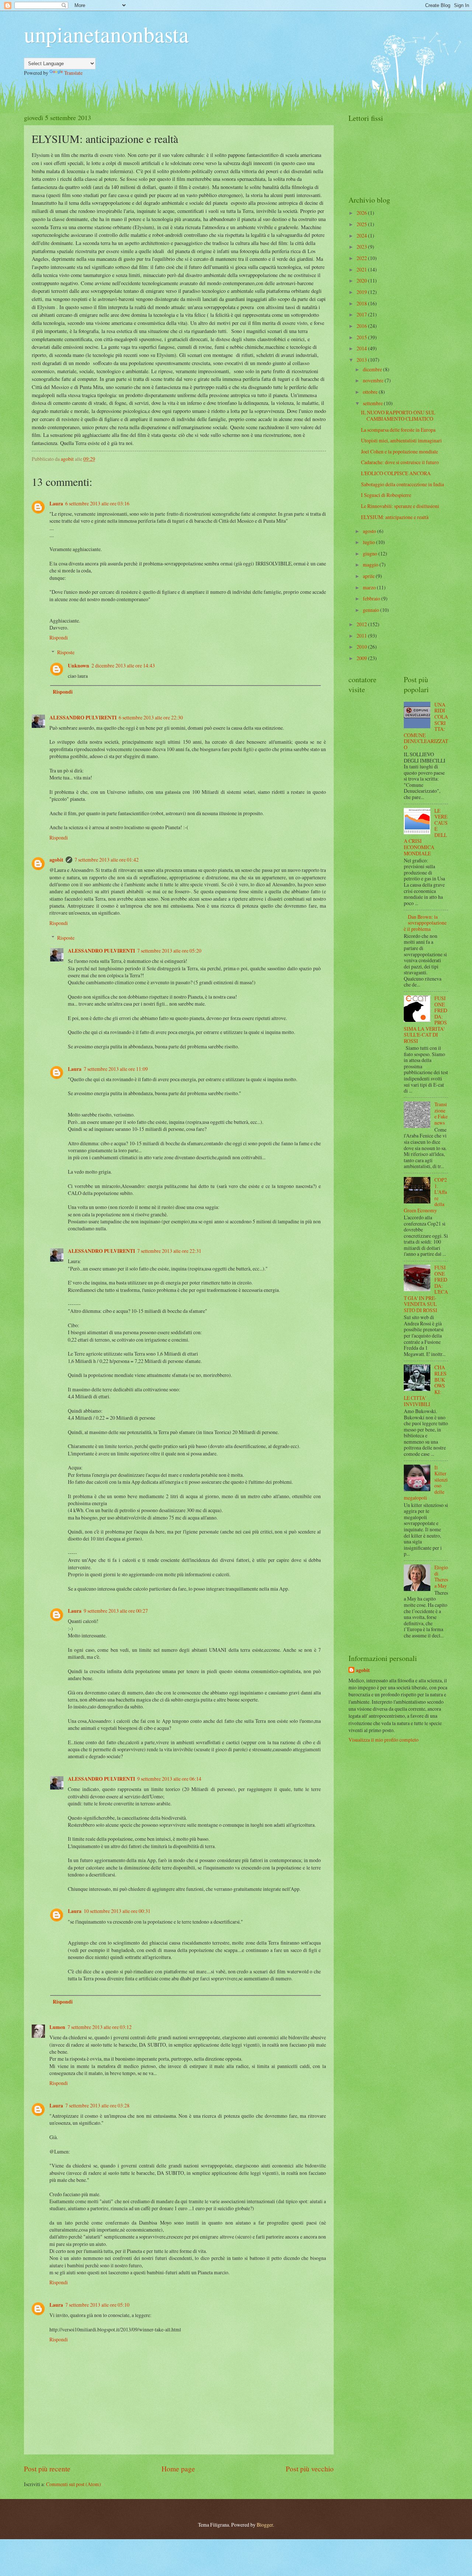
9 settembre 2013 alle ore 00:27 (116, 1611)
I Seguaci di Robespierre (386, 495)
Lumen (57, 2027)
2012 (362, 624)
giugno (371, 553)
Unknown (79, 666)
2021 (362, 269)
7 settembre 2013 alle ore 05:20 (169, 951)
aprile (369, 576)
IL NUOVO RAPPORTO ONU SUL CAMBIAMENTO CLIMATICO (398, 416)
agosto (370, 531)
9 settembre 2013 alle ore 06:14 (169, 1779)
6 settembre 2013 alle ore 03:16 (97, 503)
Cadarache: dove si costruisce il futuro (400, 462)
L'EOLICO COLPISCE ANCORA (396, 473)
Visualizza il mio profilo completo (383, 1740)
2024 (362, 236)
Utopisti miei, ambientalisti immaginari (401, 440)
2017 (362, 314)
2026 (362, 213)
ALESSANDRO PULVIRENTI (83, 718)
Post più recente (47, 2469)
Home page (178, 2469)
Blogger (265, 2525)
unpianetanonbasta (106, 34)
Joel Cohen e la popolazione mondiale (400, 451)
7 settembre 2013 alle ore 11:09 (116, 1069)
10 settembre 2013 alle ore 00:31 (117, 1911)
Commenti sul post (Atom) (74, 2484)
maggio (371, 565)
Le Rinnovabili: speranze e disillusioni (400, 506)
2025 (362, 224)
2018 (362, 303)
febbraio (372, 598)
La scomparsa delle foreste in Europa (398, 430)
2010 (362, 647)
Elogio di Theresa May (441, 1576)
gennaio (372, 610)
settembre (373, 403)
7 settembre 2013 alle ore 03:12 (100, 2027)
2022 (362, 258)
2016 (362, 326)
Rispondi (59, 637)
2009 (362, 658)
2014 (362, 348)
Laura (56, 504)
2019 (362, 292)
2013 (362, 360)
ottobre (371, 392)
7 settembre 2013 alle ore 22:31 (169, 1251)
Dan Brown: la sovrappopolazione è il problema (425, 923)
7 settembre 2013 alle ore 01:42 (107, 860)
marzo (370, 587)
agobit (56, 860)
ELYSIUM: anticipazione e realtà (395, 517)
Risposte (66, 652)
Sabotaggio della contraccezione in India (402, 484)
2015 (362, 337)
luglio (369, 542)
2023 (362, 247)
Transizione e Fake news (441, 1113)
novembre (374, 380)
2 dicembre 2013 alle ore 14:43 (123, 665)
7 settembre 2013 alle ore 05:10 (97, 2305)
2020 (362, 281)
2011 (362, 636)
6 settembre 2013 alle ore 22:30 (151, 717)
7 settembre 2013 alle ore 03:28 (97, 2105)
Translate (73, 73)
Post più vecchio (310, 2469)
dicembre (373, 369)
